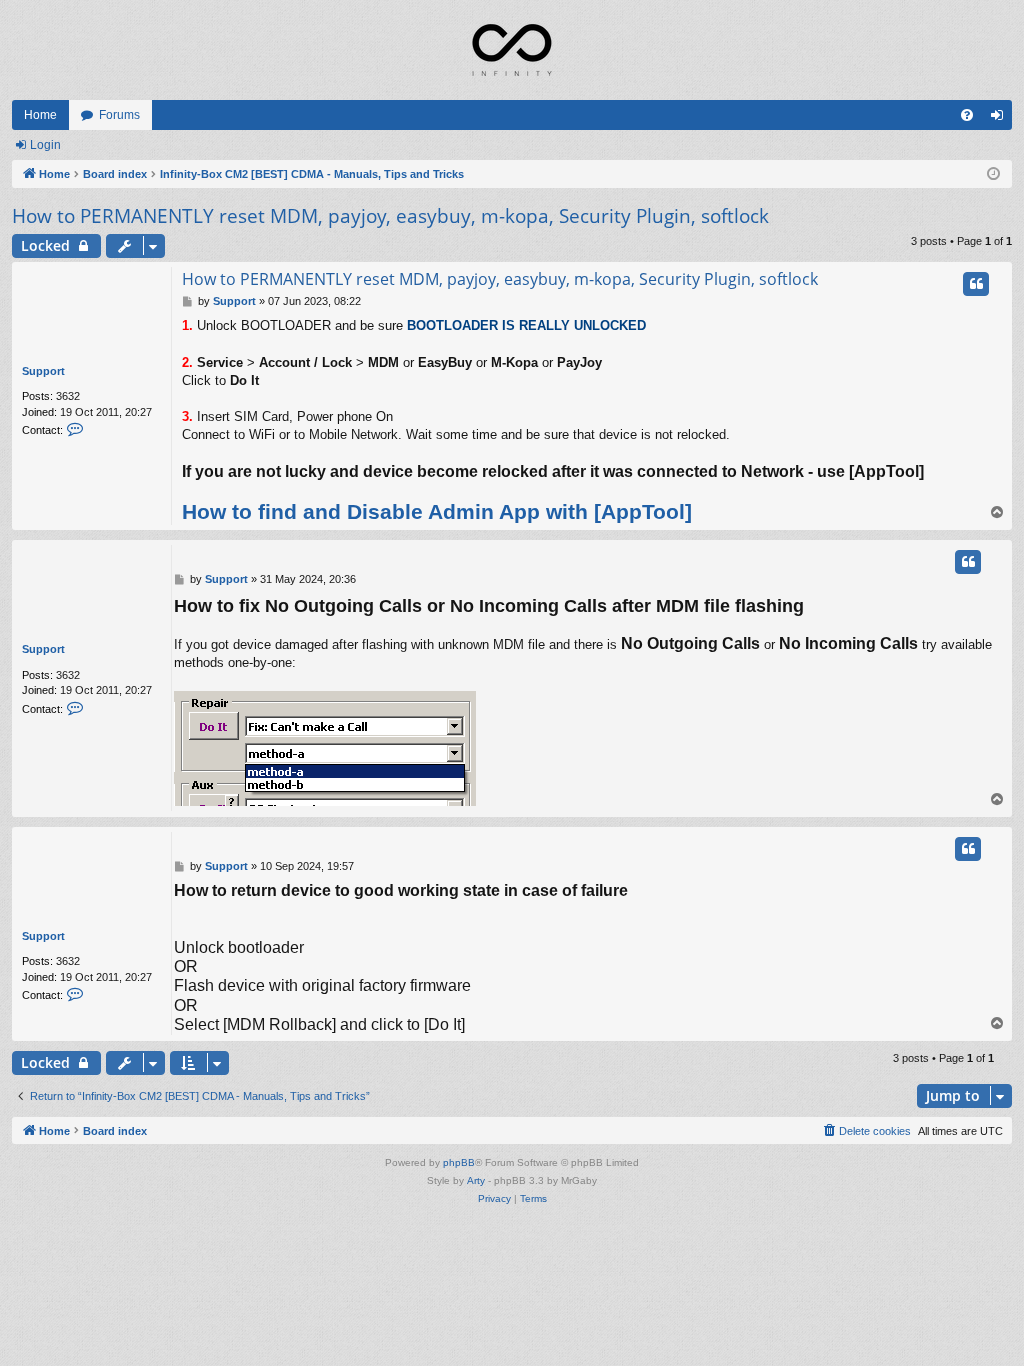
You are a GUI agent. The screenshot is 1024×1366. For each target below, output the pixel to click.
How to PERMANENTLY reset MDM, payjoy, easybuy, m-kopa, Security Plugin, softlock (390, 216)
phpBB (459, 1162)
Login (45, 145)
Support (43, 371)
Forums (119, 115)
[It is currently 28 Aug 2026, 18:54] (993, 174)
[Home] (512, 50)
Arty (476, 1180)
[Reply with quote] (976, 284)
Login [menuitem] (1001, 119)
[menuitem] (967, 115)
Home (40, 115)
